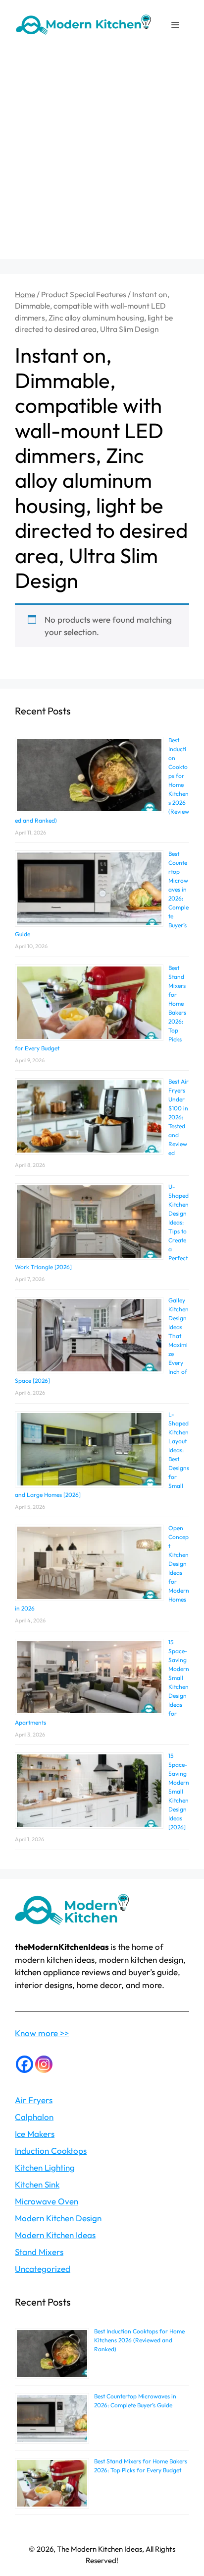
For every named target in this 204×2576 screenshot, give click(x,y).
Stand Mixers (39, 2252)
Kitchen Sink (37, 2184)
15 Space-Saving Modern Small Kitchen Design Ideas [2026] (179, 1791)
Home (25, 294)
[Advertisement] (102, 157)
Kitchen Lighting (45, 2167)
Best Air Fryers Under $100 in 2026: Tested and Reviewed (178, 1117)
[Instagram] (44, 2064)
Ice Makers (35, 2134)
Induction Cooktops (51, 2151)
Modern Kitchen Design (58, 2218)
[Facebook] (25, 2064)
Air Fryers (34, 2100)
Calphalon (34, 2117)
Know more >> (42, 2033)
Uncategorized (43, 2269)
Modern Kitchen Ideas (55, 2235)
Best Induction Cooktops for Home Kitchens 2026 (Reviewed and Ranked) (139, 2340)
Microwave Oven (47, 2201)
